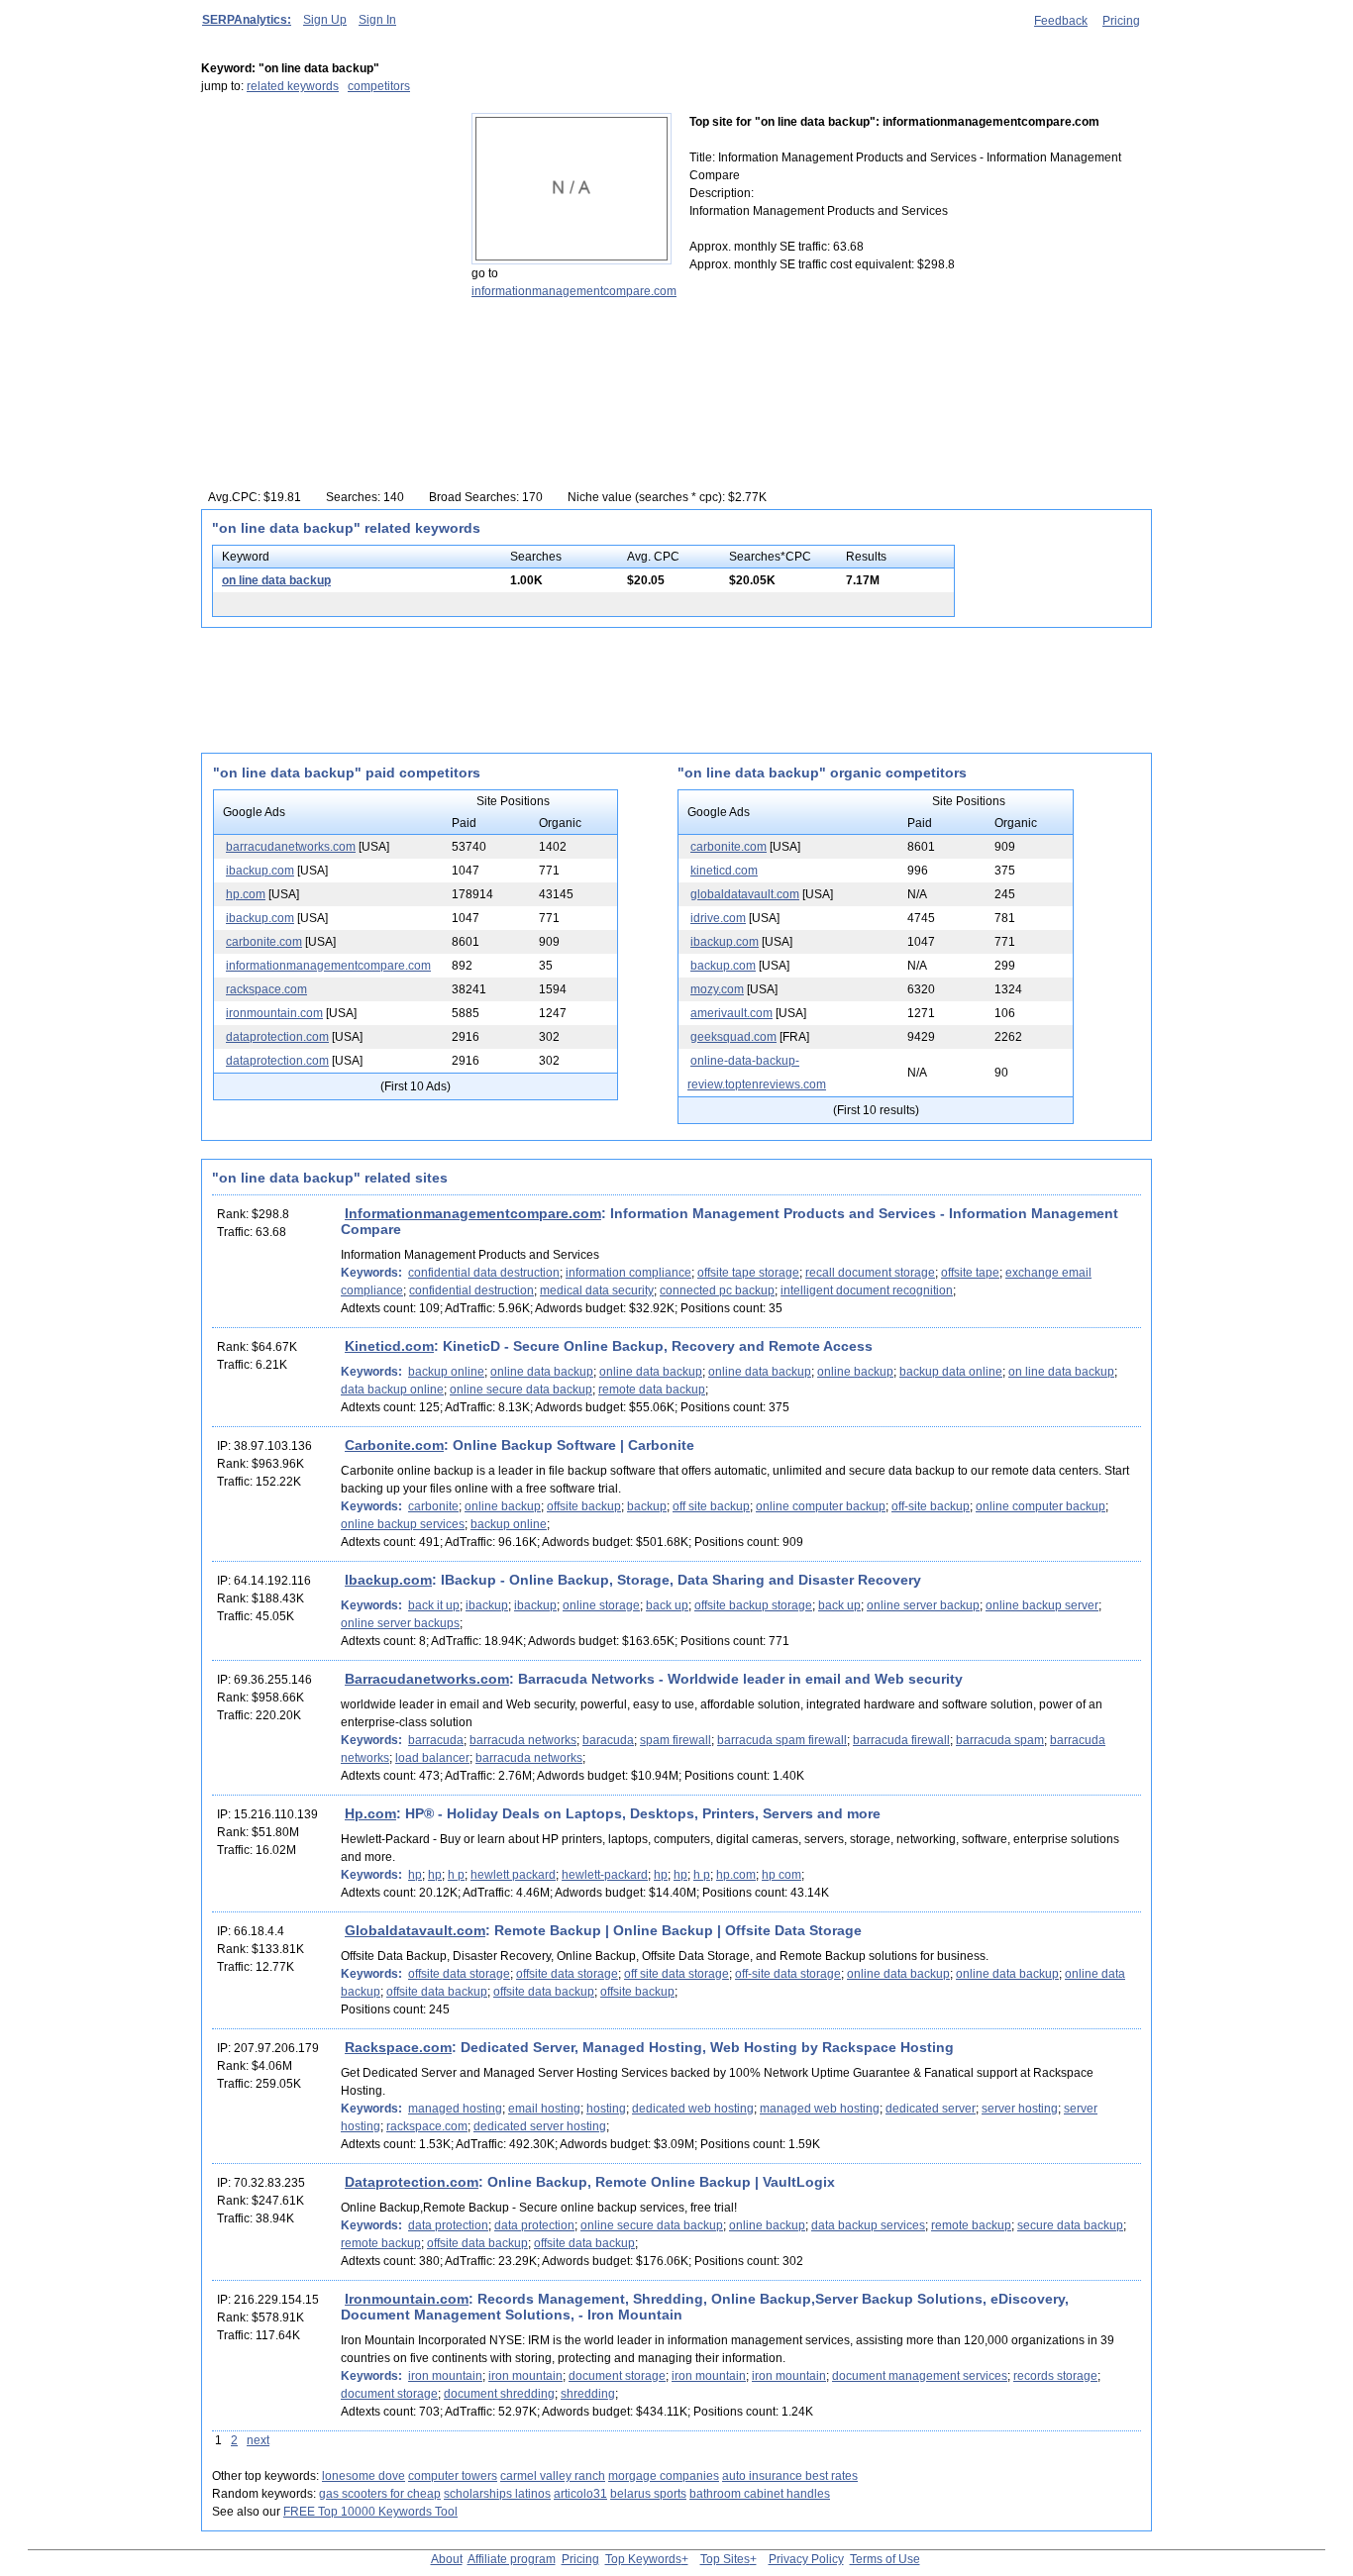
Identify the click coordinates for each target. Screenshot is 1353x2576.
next (258, 2440)
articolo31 (580, 2494)
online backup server (1042, 1605)
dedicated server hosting (540, 2126)
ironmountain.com (274, 1013)
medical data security (597, 1290)
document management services (920, 2376)
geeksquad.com (733, 1037)
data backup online (392, 1390)
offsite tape (970, 1273)
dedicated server (931, 2109)
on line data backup (276, 580)
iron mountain (445, 2376)
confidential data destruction (484, 1273)
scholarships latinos (497, 2494)
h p (456, 1875)
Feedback (1061, 21)
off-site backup (931, 1506)
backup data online (951, 1372)
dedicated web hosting (693, 2109)
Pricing (1121, 21)
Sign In (377, 20)
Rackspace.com (398, 2047)
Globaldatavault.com (415, 1930)
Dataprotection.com (412, 2182)
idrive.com (718, 918)
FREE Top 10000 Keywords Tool (370, 2512)
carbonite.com (264, 942)
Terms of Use (885, 2559)
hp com (781, 1875)
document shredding (499, 2394)
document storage (617, 2376)
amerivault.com (731, 1013)
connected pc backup (717, 1290)
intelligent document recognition (867, 1290)
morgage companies (664, 2476)
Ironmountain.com (407, 2299)
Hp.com (370, 1813)
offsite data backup (437, 1992)
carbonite (433, 1506)
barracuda (436, 1740)
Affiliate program (512, 2559)
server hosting (1020, 2109)
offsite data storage (459, 1974)
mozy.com (717, 989)
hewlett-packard (605, 1875)
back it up (434, 1605)
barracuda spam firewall (782, 1740)
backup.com (723, 966)
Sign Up (325, 20)
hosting (606, 2109)
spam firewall (676, 1740)
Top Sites (725, 2559)
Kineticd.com (389, 1346)
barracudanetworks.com (291, 847)
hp (415, 1875)
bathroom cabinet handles (760, 2494)
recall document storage (870, 1273)
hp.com (246, 894)
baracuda (608, 1740)
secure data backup (1070, 2225)
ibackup (487, 1605)
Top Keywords (643, 2559)
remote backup (971, 2225)
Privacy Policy (806, 2559)
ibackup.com (260, 871)
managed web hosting (820, 2109)
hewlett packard (513, 1875)
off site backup (711, 1506)
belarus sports (648, 2494)
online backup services (403, 1524)
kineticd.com (724, 871)
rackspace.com (266, 989)
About (447, 2559)
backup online (446, 1372)
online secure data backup (521, 1390)
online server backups (400, 1623)
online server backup (923, 1605)
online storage (601, 1605)
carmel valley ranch (553, 2476)
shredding (588, 2394)
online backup (855, 1372)
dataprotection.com (277, 1037)
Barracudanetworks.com (427, 1679)
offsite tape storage (748, 1273)
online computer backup (821, 1506)
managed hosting (455, 2109)
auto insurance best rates (790, 2476)
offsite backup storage (753, 1605)
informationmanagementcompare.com (574, 291)
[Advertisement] (325, 237)
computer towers (453, 2476)
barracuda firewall (901, 1740)
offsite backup (584, 1506)
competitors (379, 86)
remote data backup (652, 1390)
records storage (1055, 2376)
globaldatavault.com (745, 894)
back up (667, 1605)
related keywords (293, 86)
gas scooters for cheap (380, 2494)
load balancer (432, 1758)
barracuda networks (523, 1740)
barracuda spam (1000, 1740)
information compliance (628, 1273)
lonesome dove (364, 2476)
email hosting (544, 2109)
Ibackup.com (388, 1580)
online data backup (542, 1372)
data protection (448, 2225)
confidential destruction (471, 1290)
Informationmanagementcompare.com (473, 1213)
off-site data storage (788, 1974)
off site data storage (676, 1974)
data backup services (868, 2225)
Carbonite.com (394, 1445)
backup (647, 1506)
